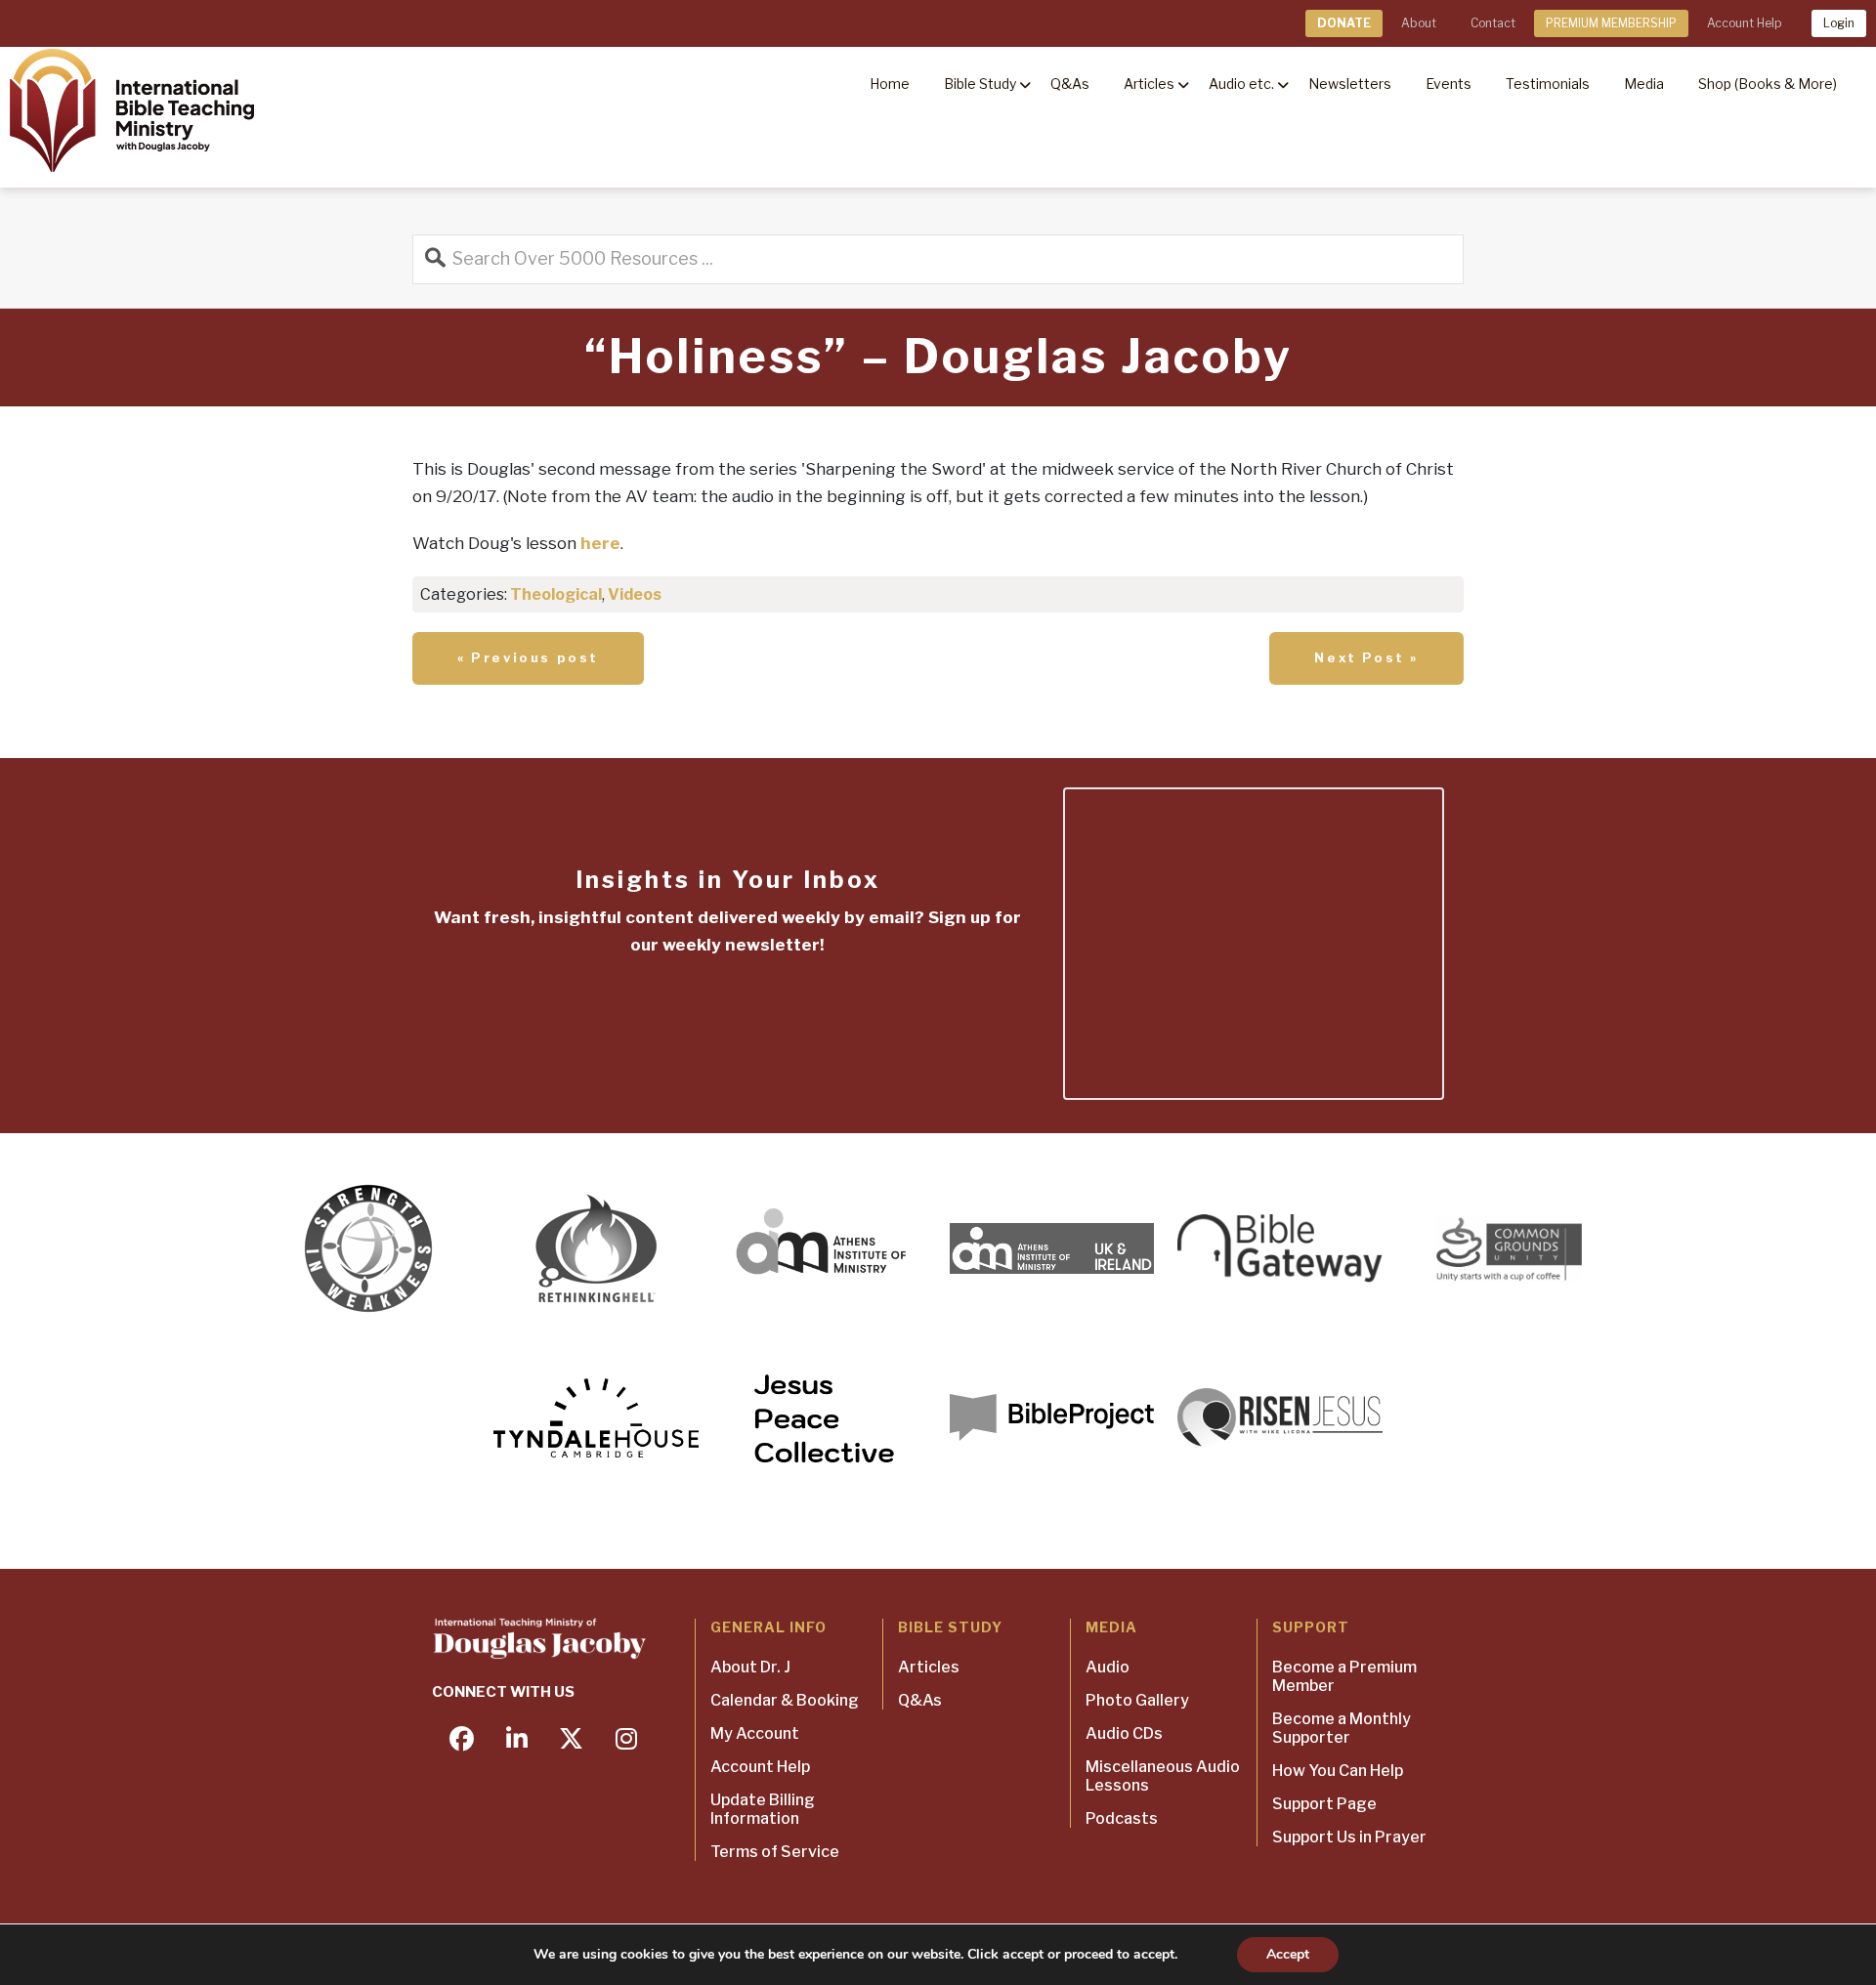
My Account (755, 1733)
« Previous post (528, 657)
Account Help (1744, 23)
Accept (1288, 1954)
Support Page (1324, 1804)
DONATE (1344, 23)
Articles (929, 1667)
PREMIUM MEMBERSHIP (1611, 23)
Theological (556, 594)
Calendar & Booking (785, 1700)
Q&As (920, 1700)
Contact (1493, 23)
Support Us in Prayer (1349, 1837)
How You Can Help (1338, 1771)
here (600, 543)
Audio (1108, 1667)
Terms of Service (775, 1852)
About (1419, 23)
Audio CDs (1124, 1733)
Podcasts (1122, 1818)
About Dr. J (750, 1667)
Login (1839, 23)
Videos (635, 594)
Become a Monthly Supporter (1342, 1728)
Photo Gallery (1137, 1700)
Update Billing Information (763, 1809)
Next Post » (1366, 657)
